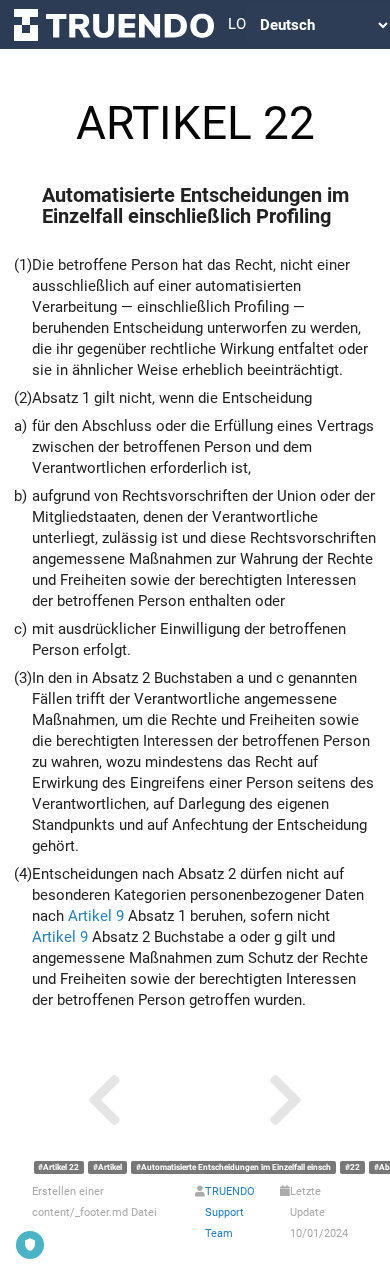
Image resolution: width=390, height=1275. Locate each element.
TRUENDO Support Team (230, 1212)
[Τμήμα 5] (285, 1100)
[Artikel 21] (104, 1100)
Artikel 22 (61, 1167)
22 (355, 1167)
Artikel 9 (96, 916)
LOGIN (237, 24)
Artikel (110, 1167)
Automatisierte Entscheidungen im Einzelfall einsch (236, 1167)
